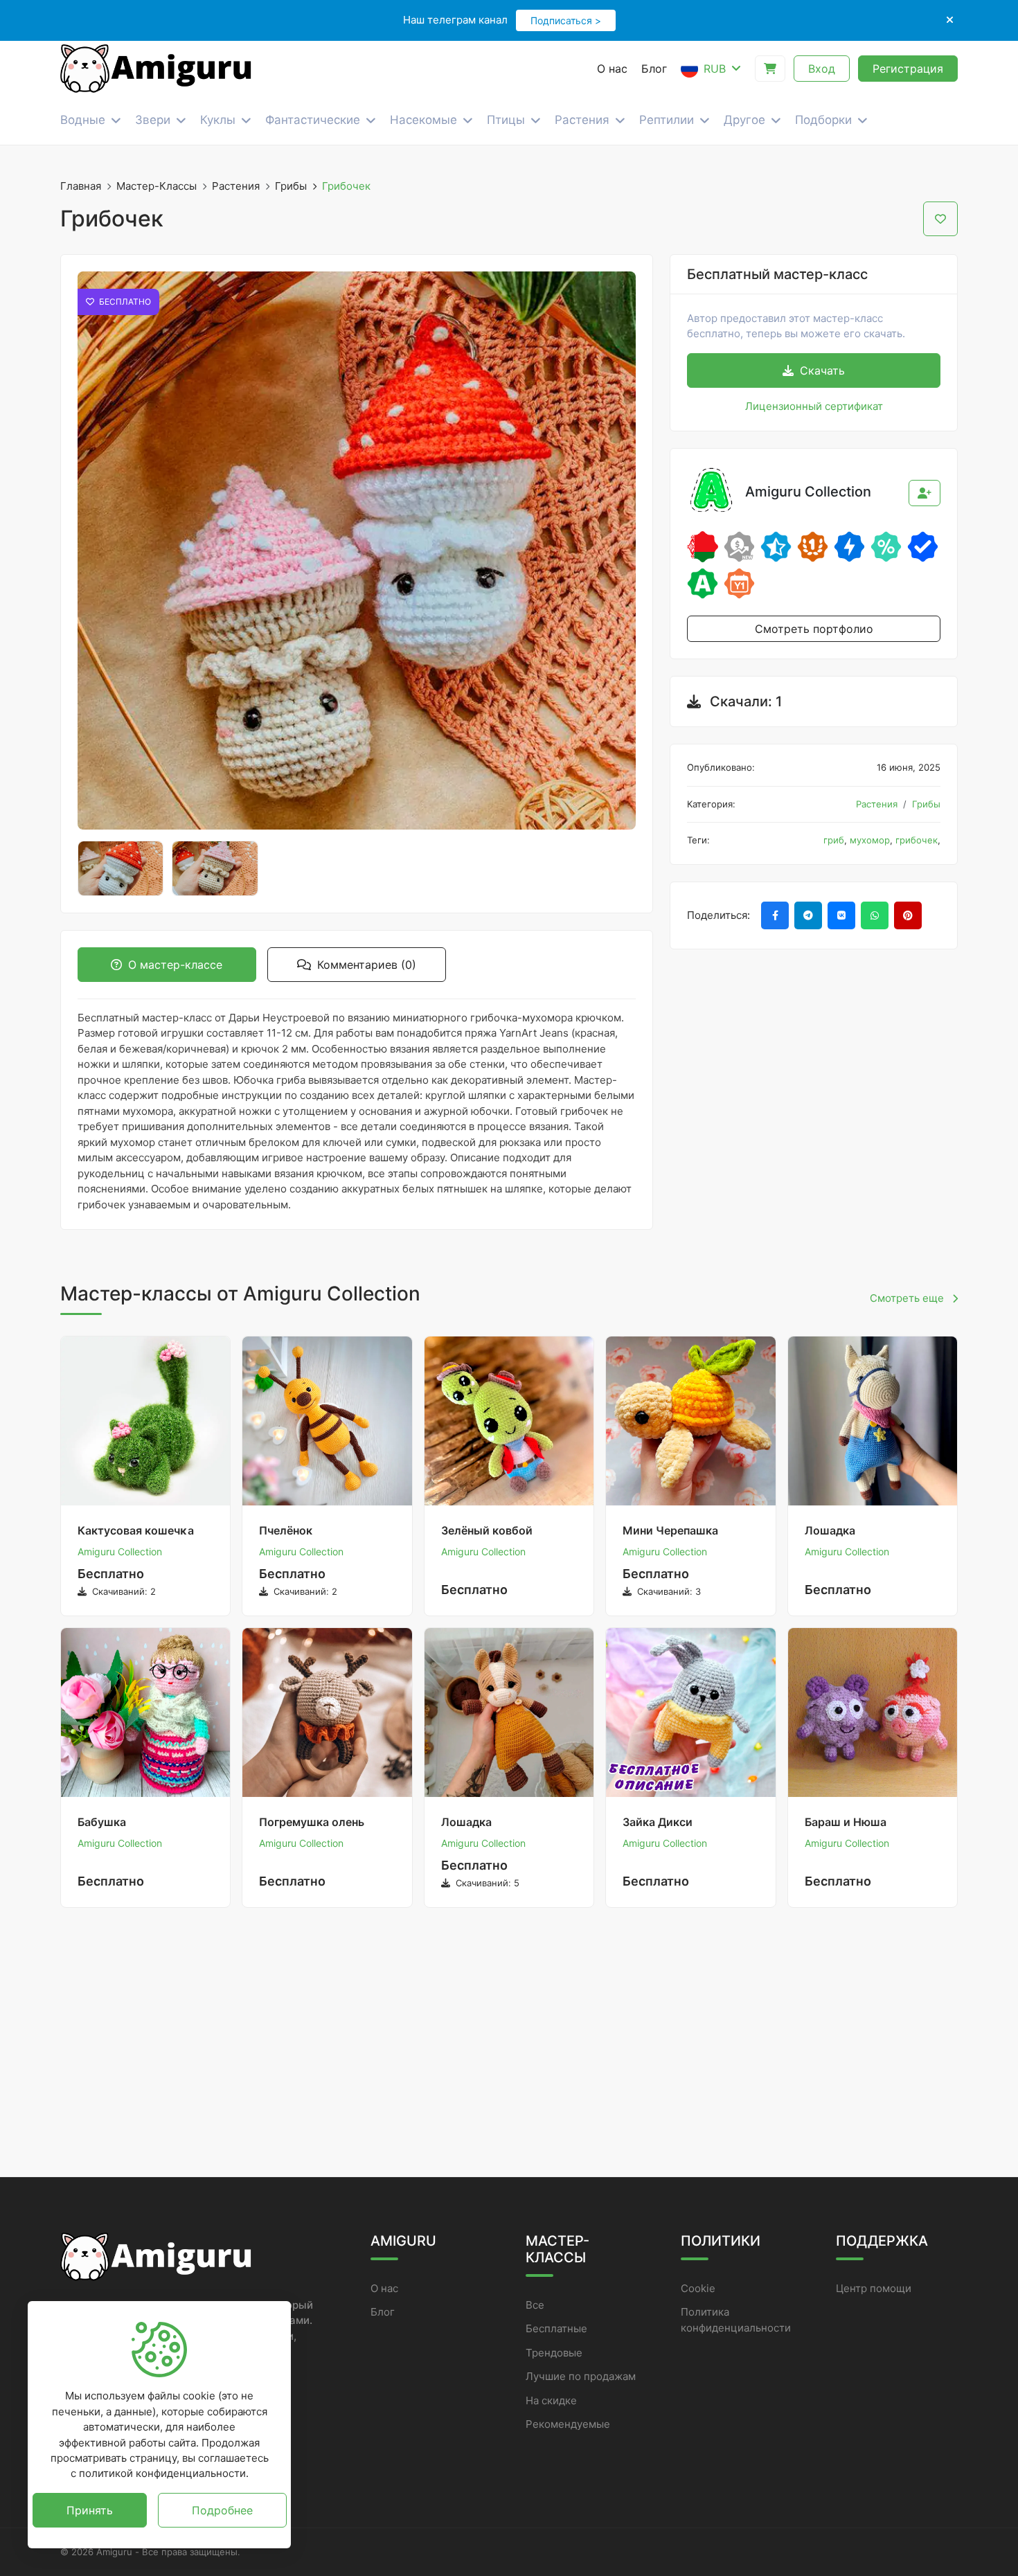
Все (535, 2305)
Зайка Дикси (658, 1822)
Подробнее (222, 2510)
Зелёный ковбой (487, 1530)
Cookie (698, 2288)
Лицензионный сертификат (814, 406)
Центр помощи (874, 2288)
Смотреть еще (908, 1298)
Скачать (821, 370)
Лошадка (830, 1530)
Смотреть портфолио (814, 629)
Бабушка (102, 1822)
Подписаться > (566, 20)
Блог (383, 2312)
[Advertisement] (509, 2046)
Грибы (291, 186)
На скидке (551, 2400)
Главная (81, 186)
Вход (822, 69)
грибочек (917, 840)
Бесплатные (556, 2328)
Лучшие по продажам (581, 2376)
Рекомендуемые (568, 2424)
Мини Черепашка (670, 1530)
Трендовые (554, 2353)
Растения (236, 186)
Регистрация (908, 69)
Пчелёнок (286, 1530)
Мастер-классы (157, 186)
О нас (384, 2288)
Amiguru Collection (120, 1551)
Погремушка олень (312, 1822)
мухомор (870, 840)
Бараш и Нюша (846, 1822)
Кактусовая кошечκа (136, 1530)
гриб (834, 840)
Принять (90, 2510)
